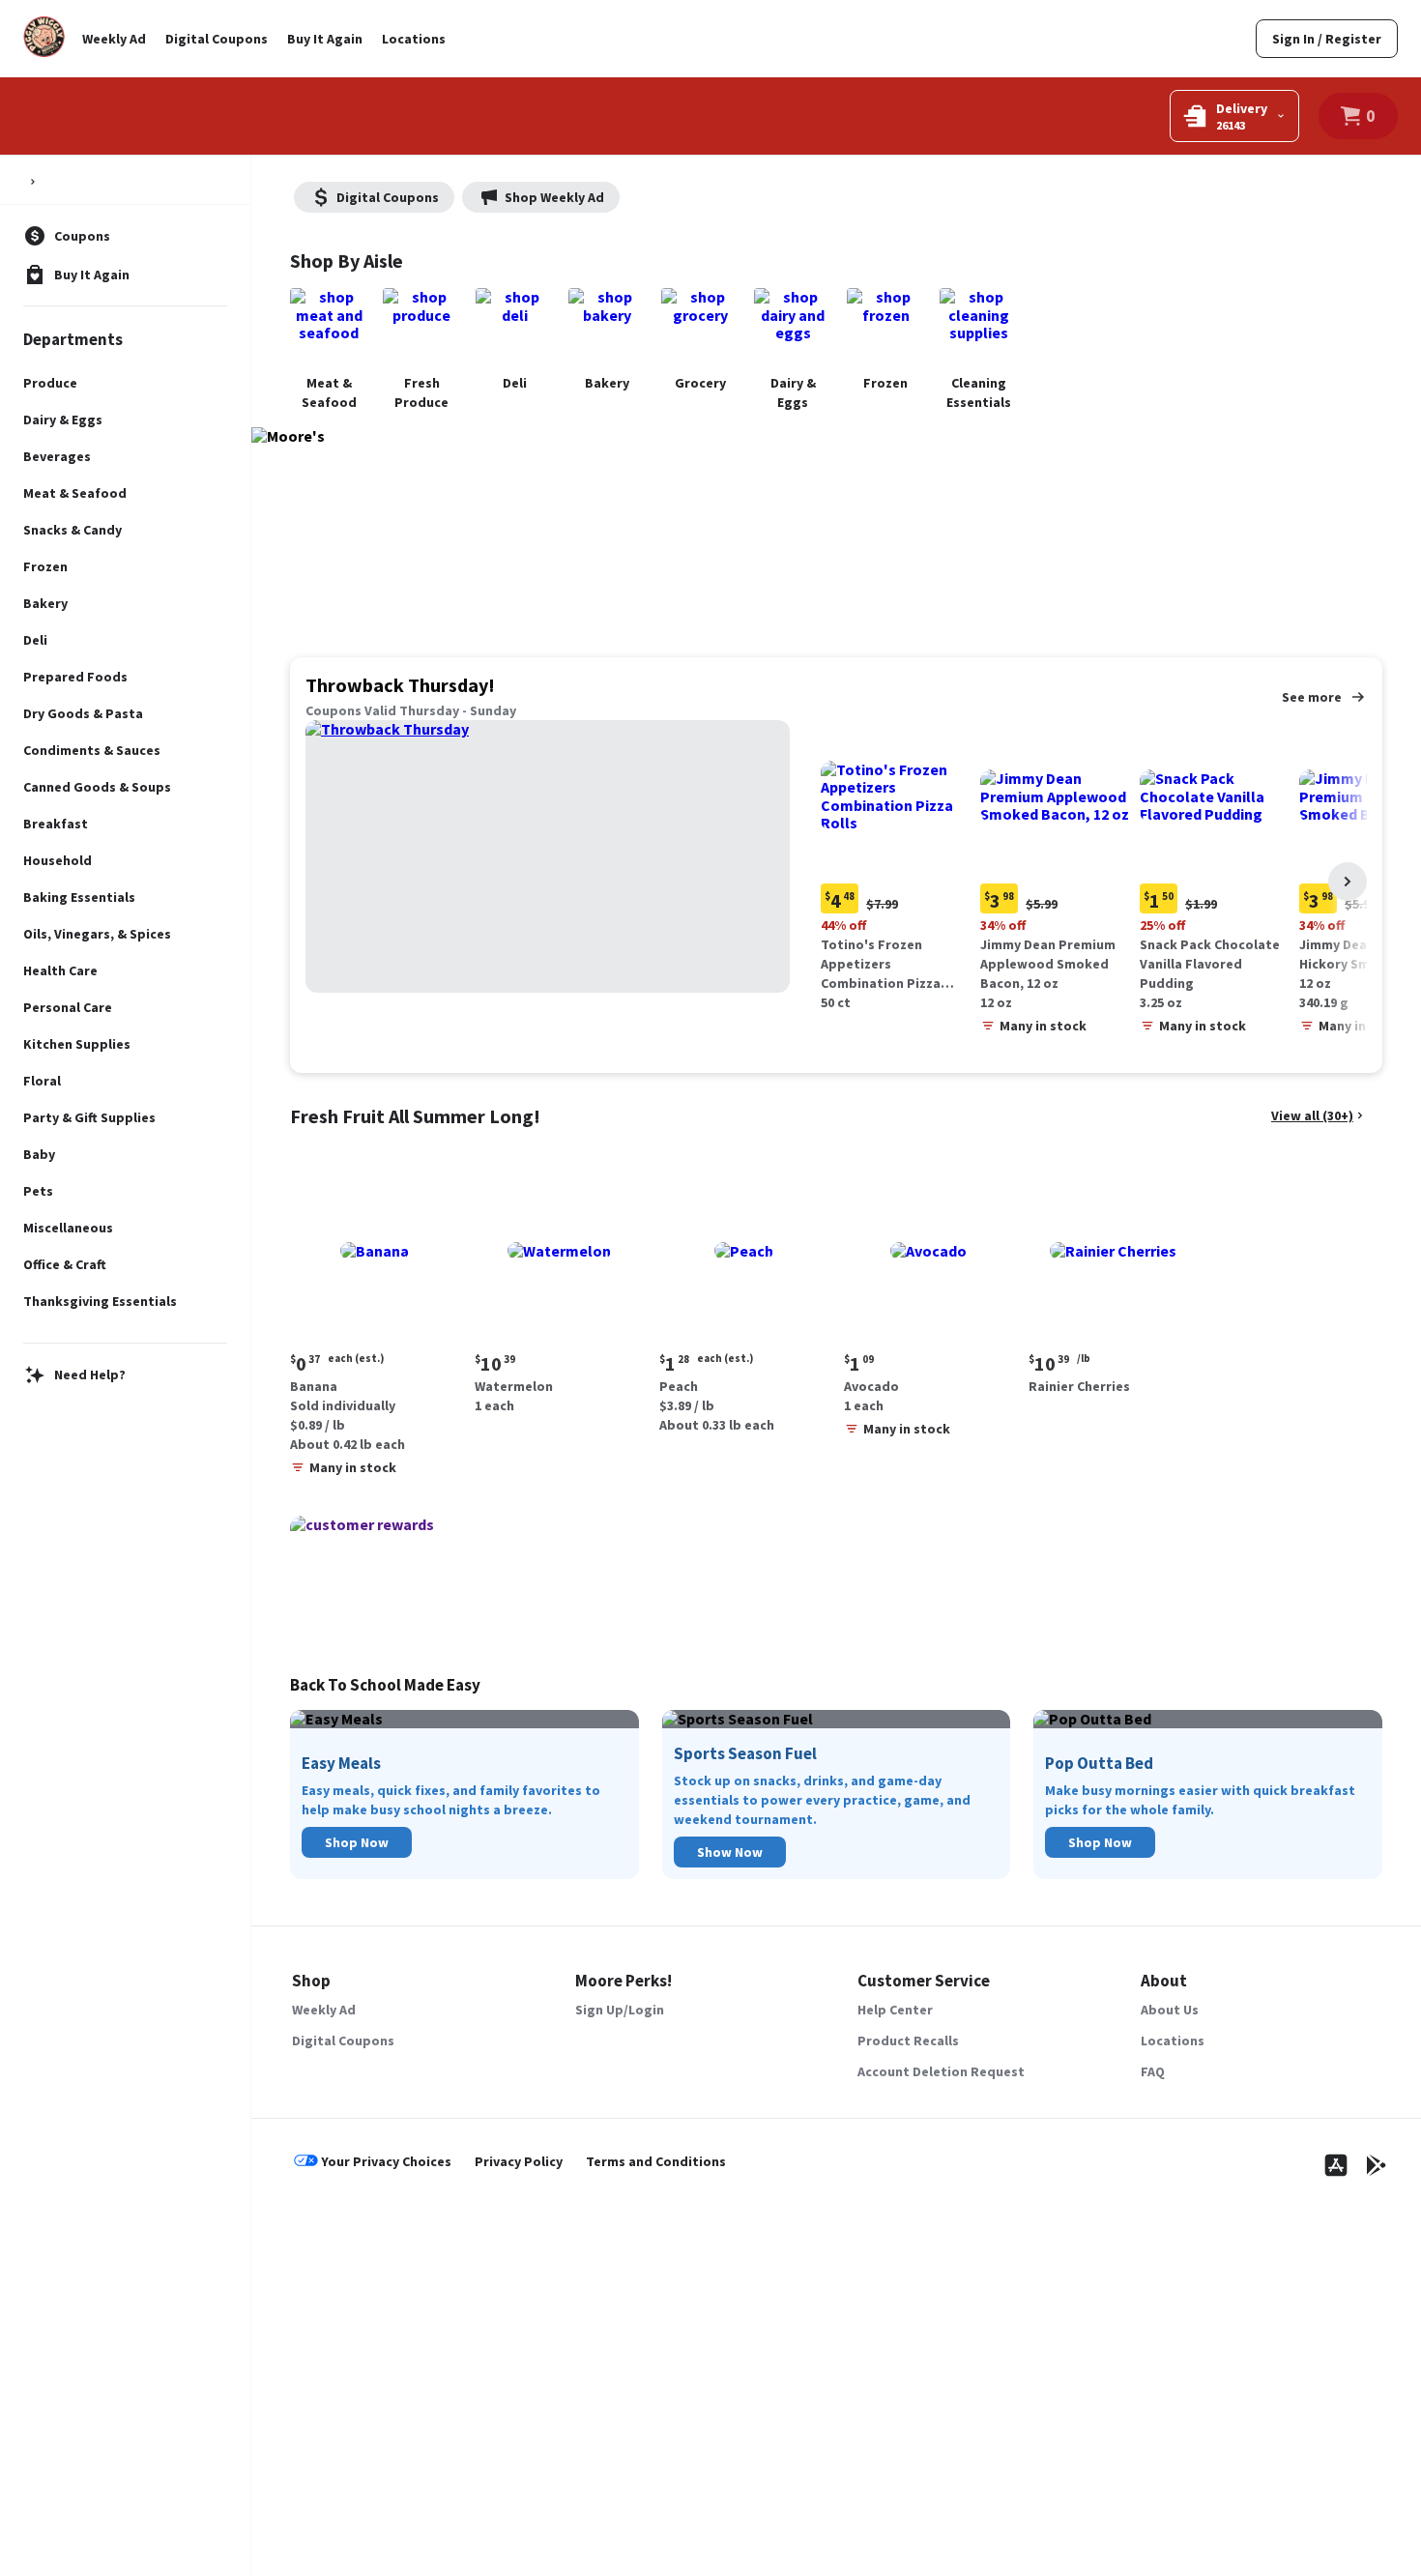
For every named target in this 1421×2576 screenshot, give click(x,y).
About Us (1170, 2010)
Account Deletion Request (941, 2071)
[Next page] (1348, 882)
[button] (897, 868)
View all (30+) (1312, 1115)
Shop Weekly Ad (554, 197)
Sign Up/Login (620, 2010)
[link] (1327, 39)
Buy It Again (325, 39)
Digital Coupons (217, 39)
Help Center (895, 2010)
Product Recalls (908, 2041)
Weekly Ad (114, 39)
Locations (414, 39)
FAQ (1153, 2071)
